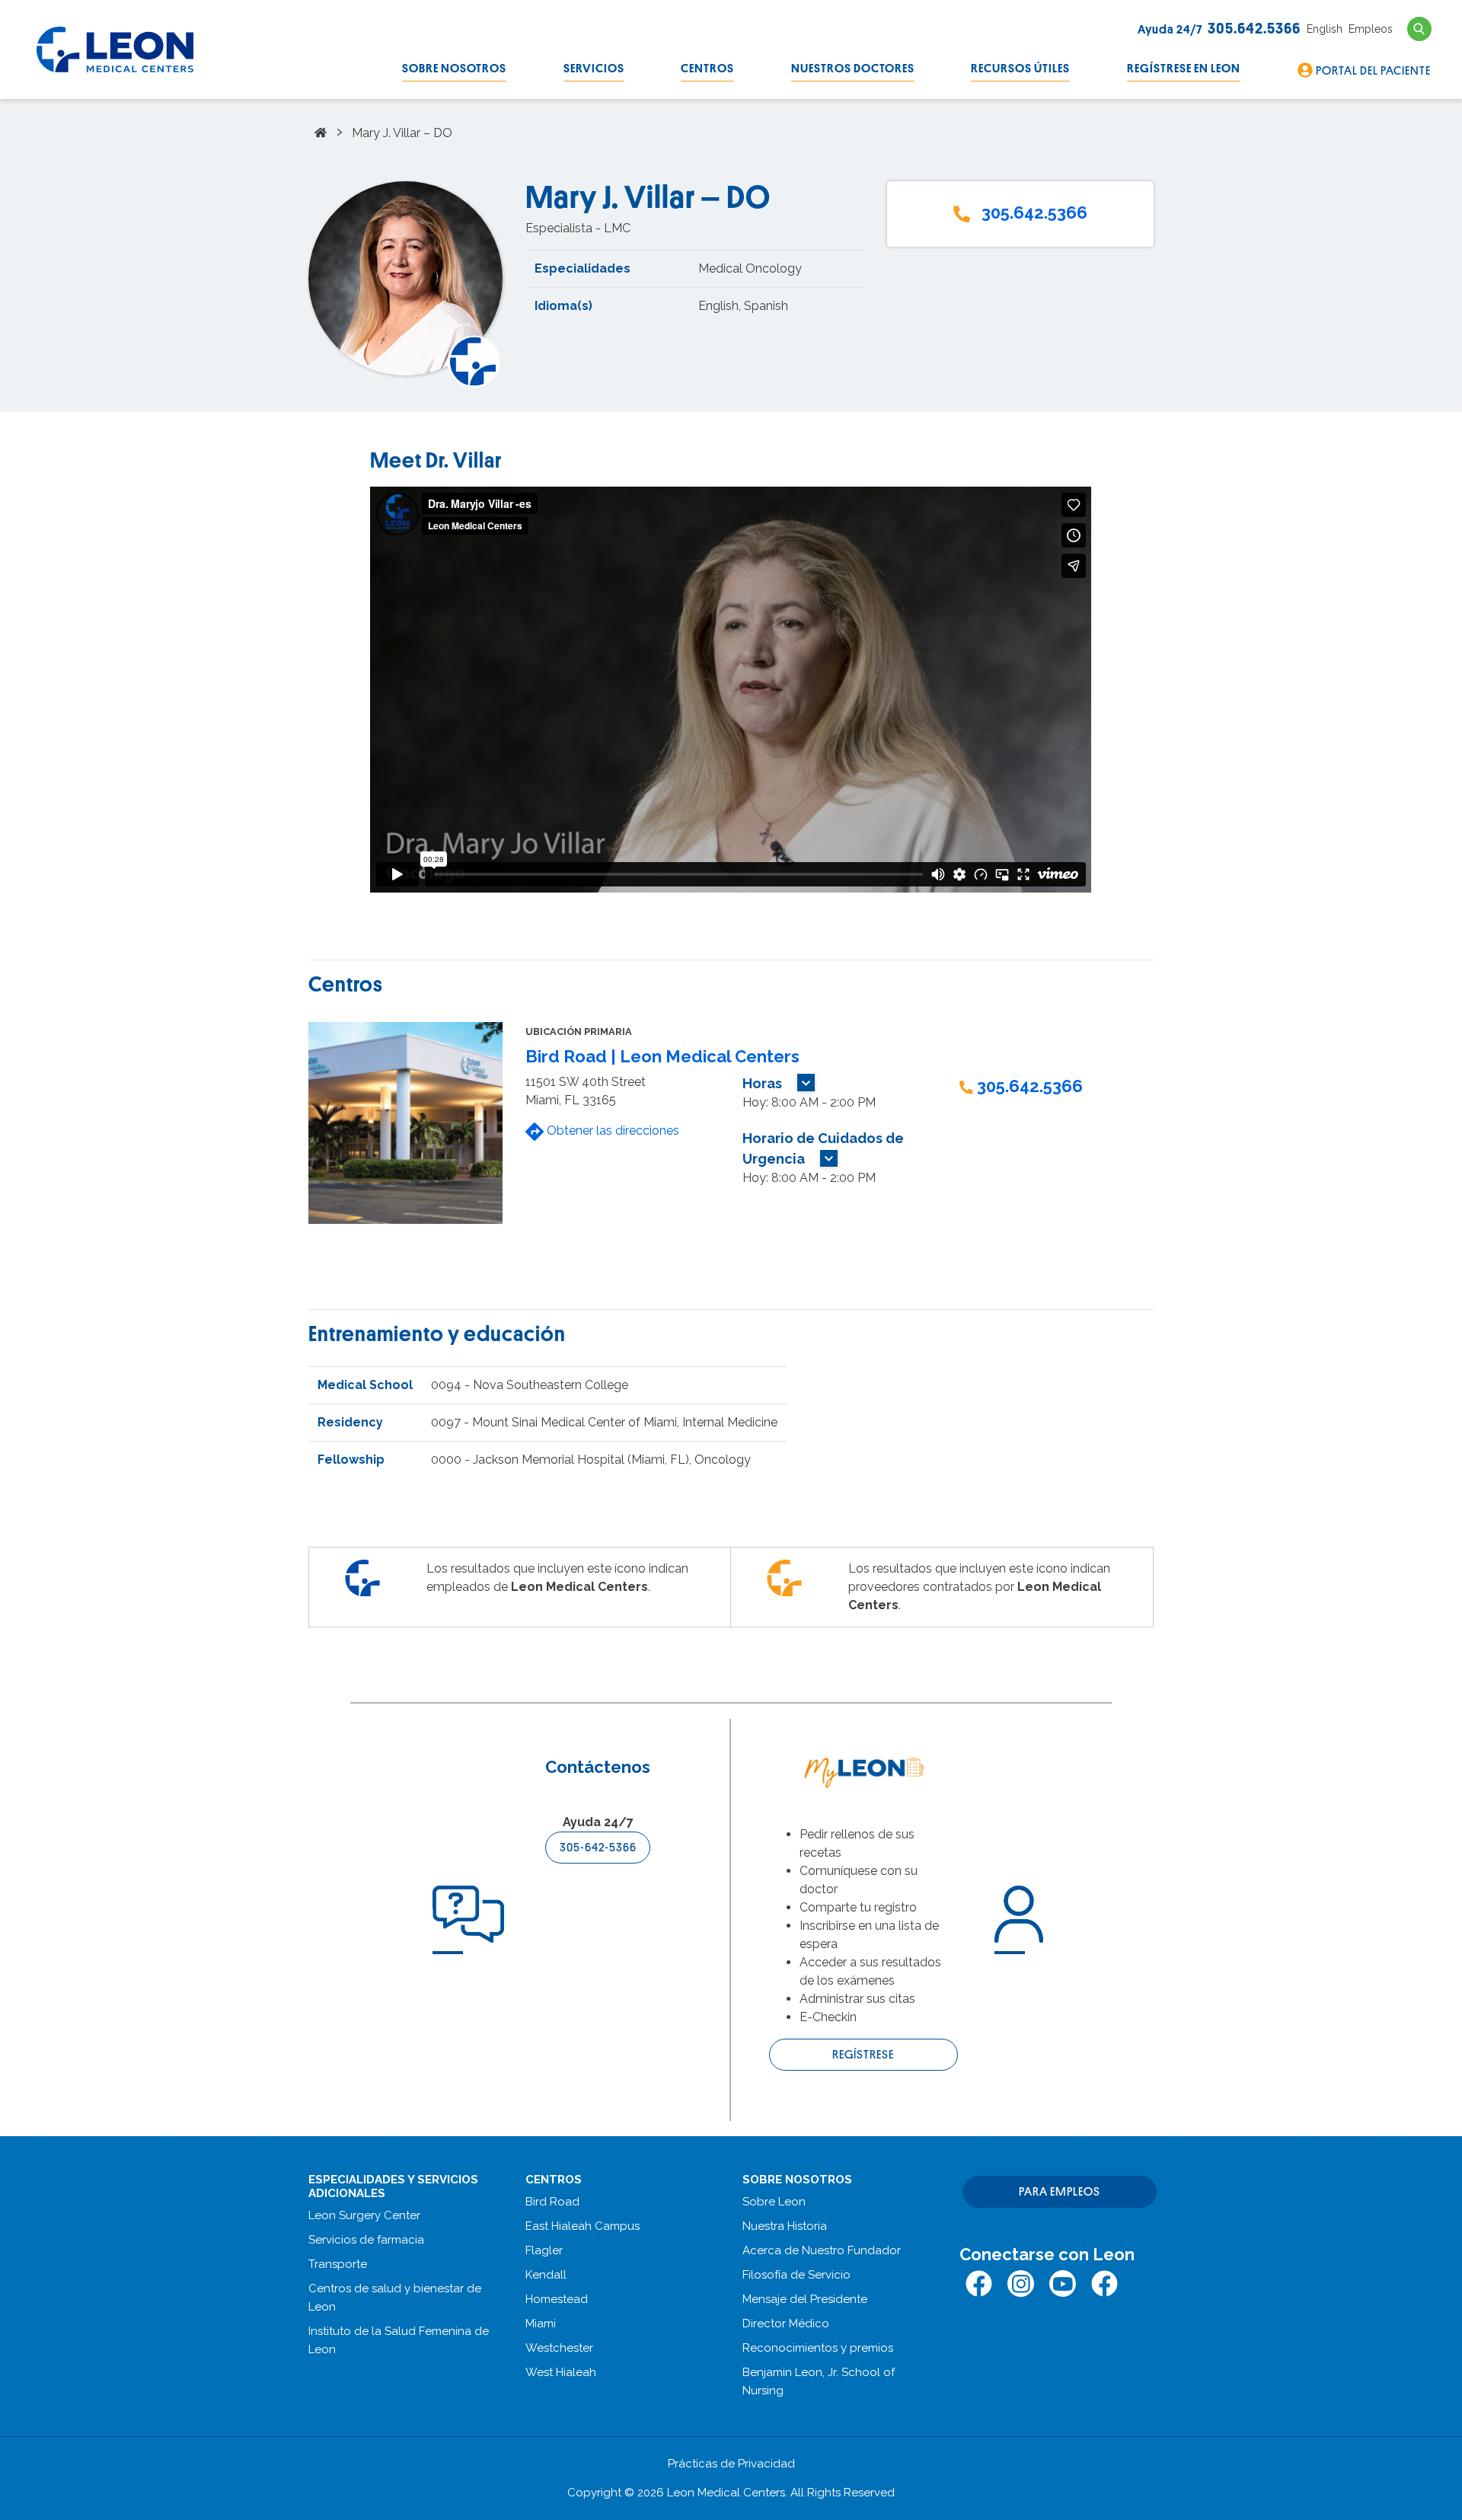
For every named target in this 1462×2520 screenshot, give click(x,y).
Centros (707, 69)
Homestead (557, 2299)
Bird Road (552, 2202)
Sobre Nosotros (454, 69)
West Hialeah (561, 2372)
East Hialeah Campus (583, 2226)
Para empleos (1060, 2192)
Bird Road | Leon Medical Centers (662, 1056)
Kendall (546, 2275)
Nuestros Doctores (853, 69)
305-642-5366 (598, 1848)
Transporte (338, 2264)
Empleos (1371, 29)
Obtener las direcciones (611, 1131)
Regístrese (863, 2055)
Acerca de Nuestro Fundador (822, 2250)
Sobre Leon (774, 2202)
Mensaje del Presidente (805, 2299)
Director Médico (786, 2324)
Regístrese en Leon (1184, 69)
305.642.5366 (1034, 212)
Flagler (544, 2250)
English (1325, 29)
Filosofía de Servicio (796, 2275)
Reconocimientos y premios (818, 2348)
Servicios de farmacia (366, 2240)
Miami (541, 2324)
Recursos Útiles (1020, 69)
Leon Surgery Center (364, 2215)
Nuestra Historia (785, 2226)
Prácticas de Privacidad (731, 2464)
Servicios (594, 69)
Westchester (559, 2348)
